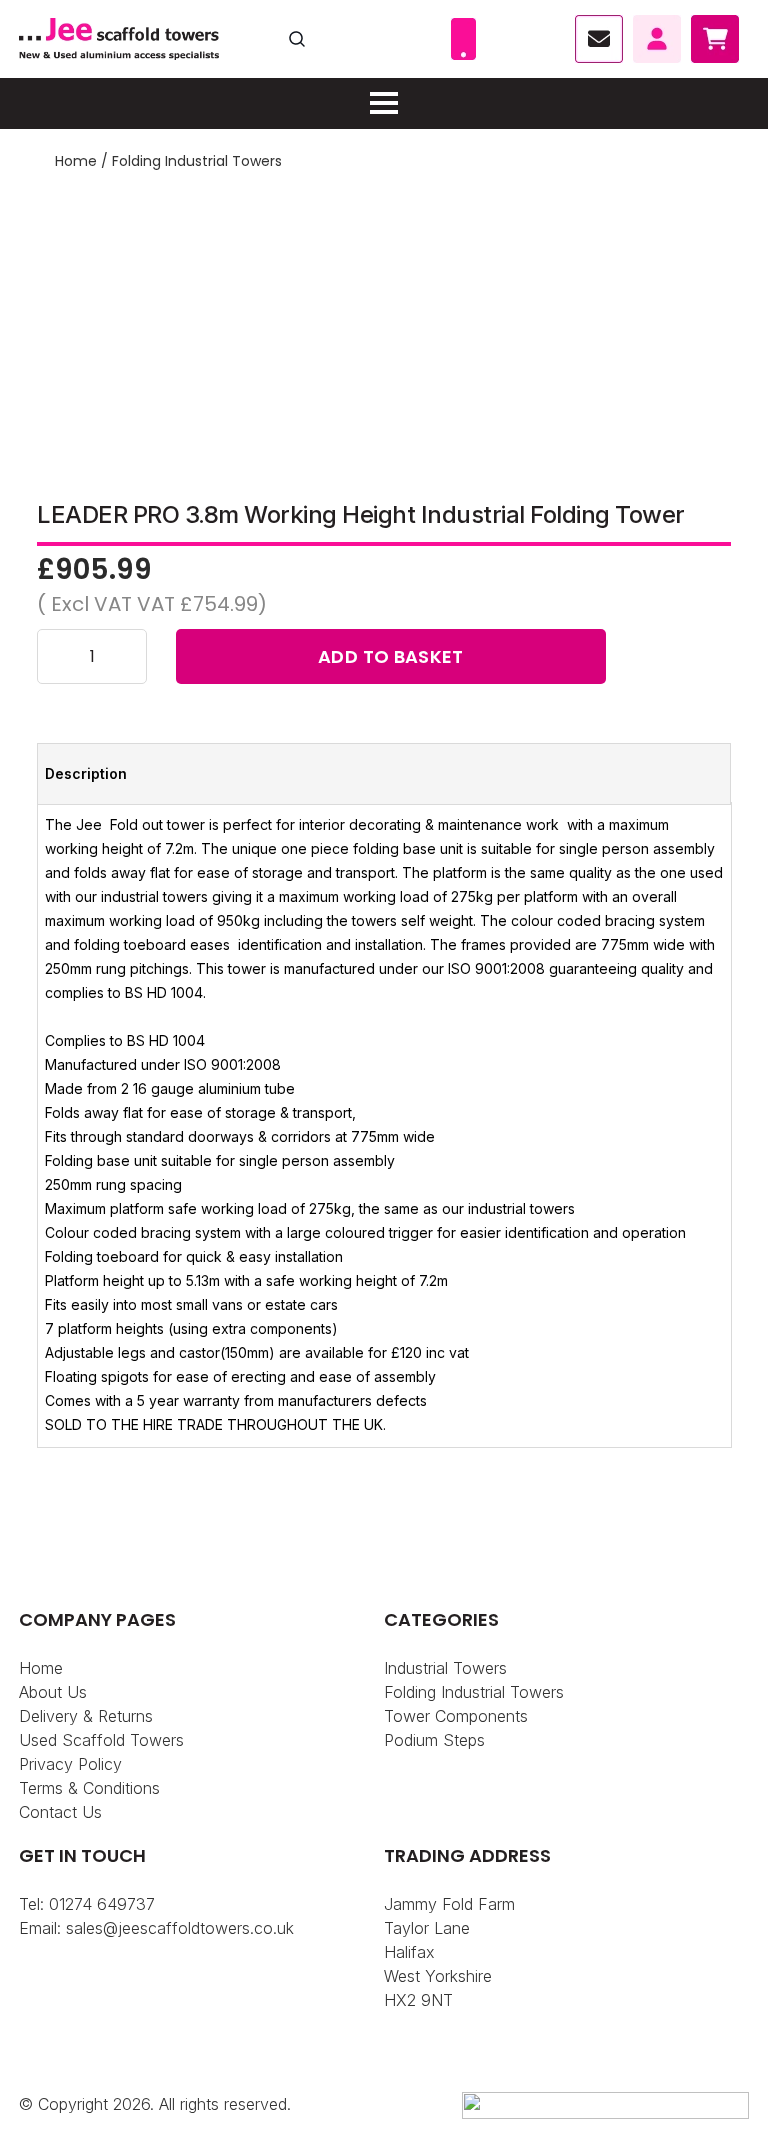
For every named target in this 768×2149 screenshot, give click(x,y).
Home (76, 161)
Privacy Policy (70, 1764)
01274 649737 (102, 1904)
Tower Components (456, 1716)
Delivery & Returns (86, 1716)
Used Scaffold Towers (101, 1740)
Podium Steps (434, 1740)
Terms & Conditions (89, 1788)
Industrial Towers (445, 1668)
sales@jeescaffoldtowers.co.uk (180, 1928)
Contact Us (60, 1812)
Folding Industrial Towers (197, 161)
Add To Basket (391, 656)
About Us (53, 1692)
